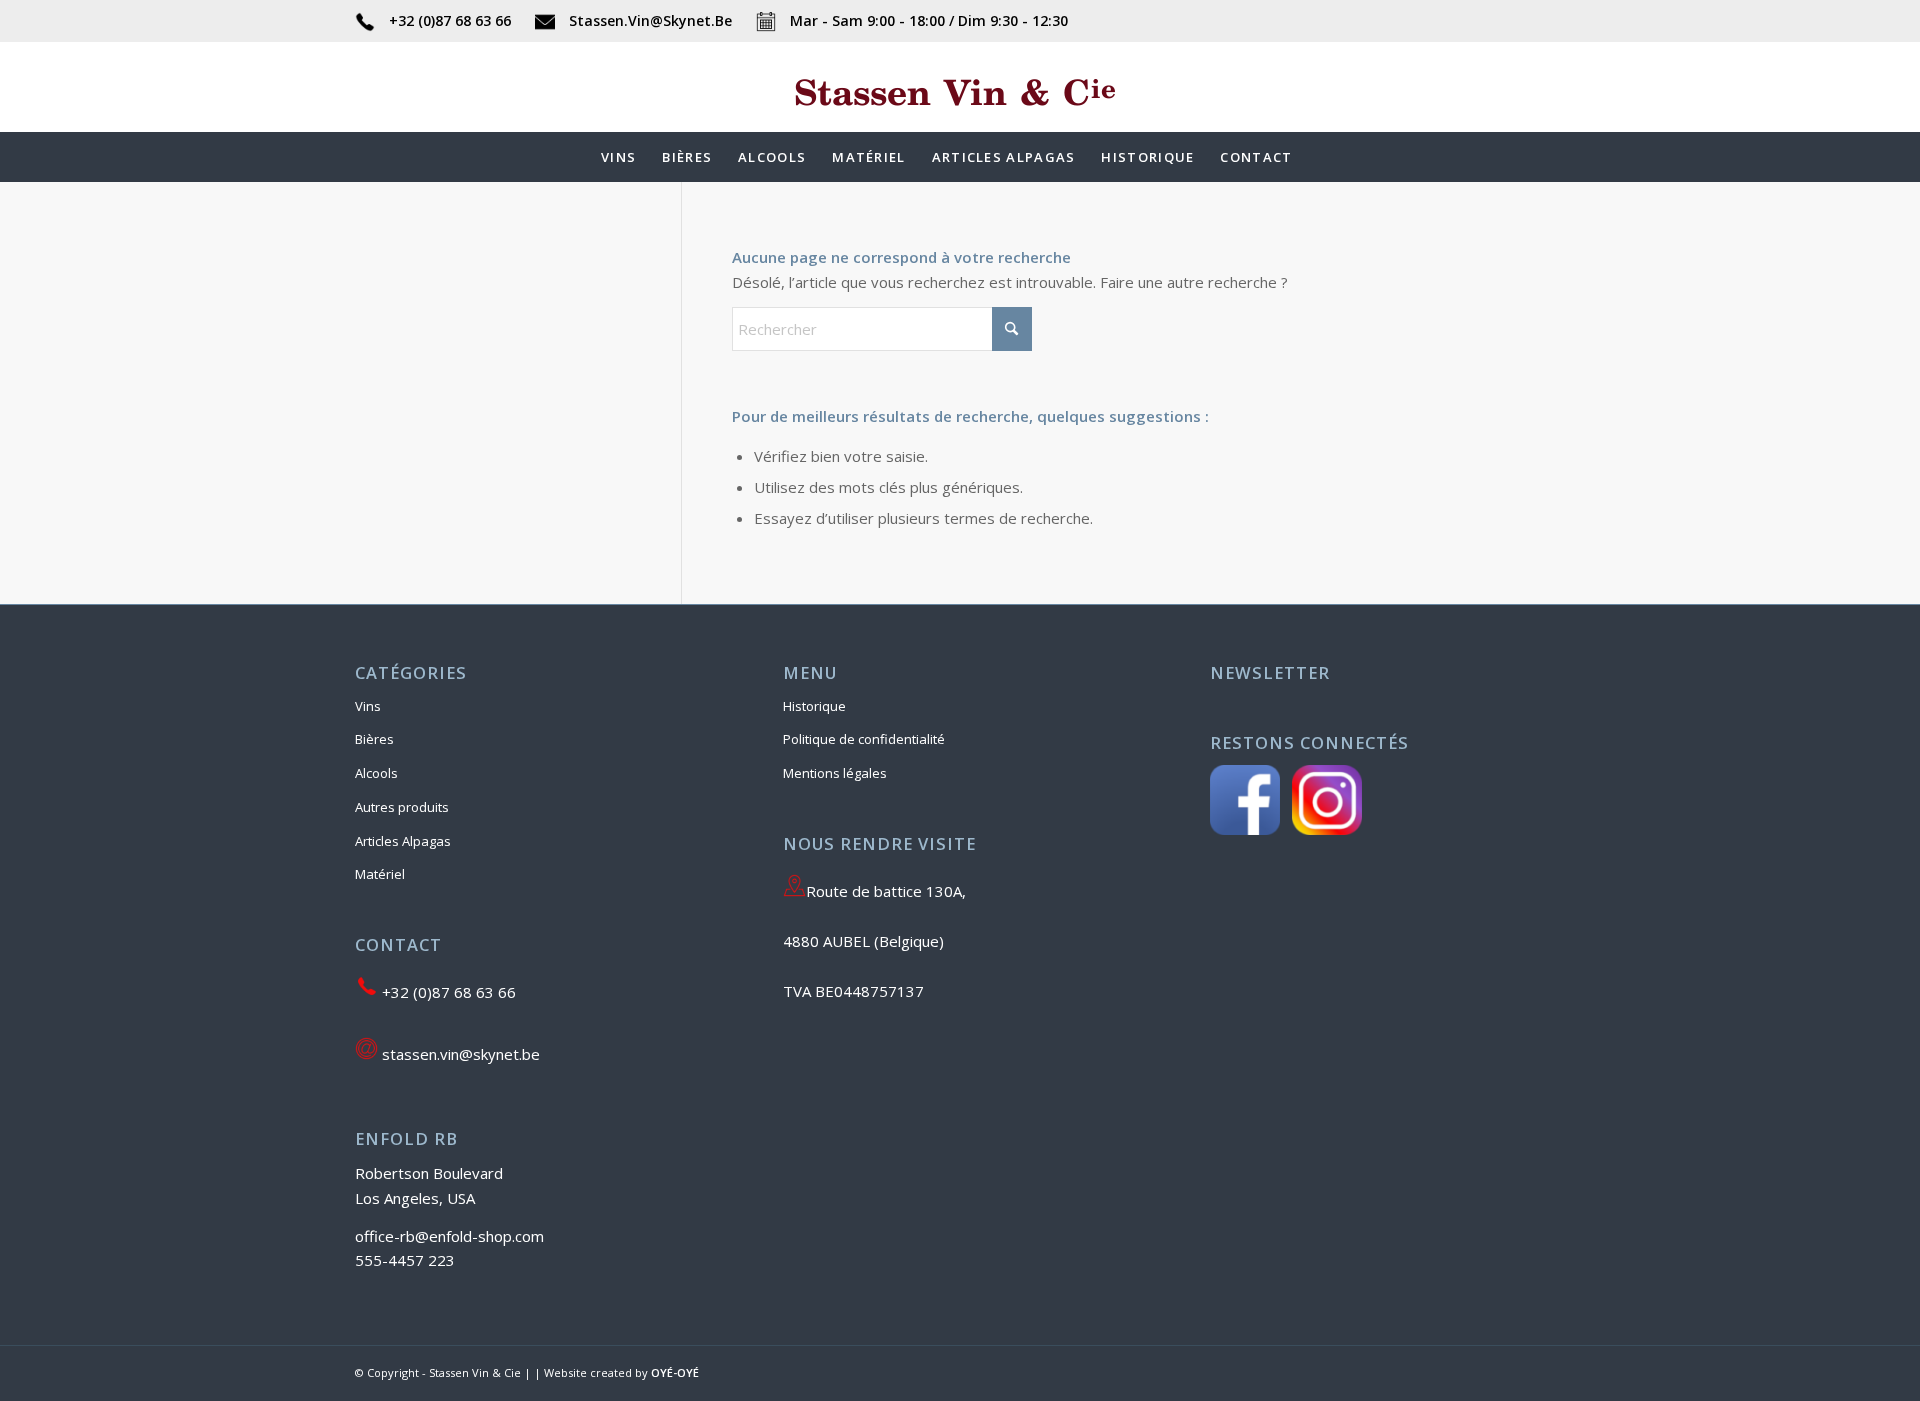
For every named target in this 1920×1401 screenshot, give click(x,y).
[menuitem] (618, 157)
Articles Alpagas (403, 841)
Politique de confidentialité (864, 739)
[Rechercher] (1319, 157)
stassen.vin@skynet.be (459, 1054)
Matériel (380, 874)
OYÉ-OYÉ (675, 1372)
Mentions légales (835, 773)
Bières (374, 739)
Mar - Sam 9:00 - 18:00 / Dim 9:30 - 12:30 (927, 20)
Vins (368, 706)
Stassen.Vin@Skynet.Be (650, 20)
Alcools (376, 773)
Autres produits (402, 807)
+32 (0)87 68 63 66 (450, 20)
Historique (814, 706)
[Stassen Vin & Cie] (960, 117)
